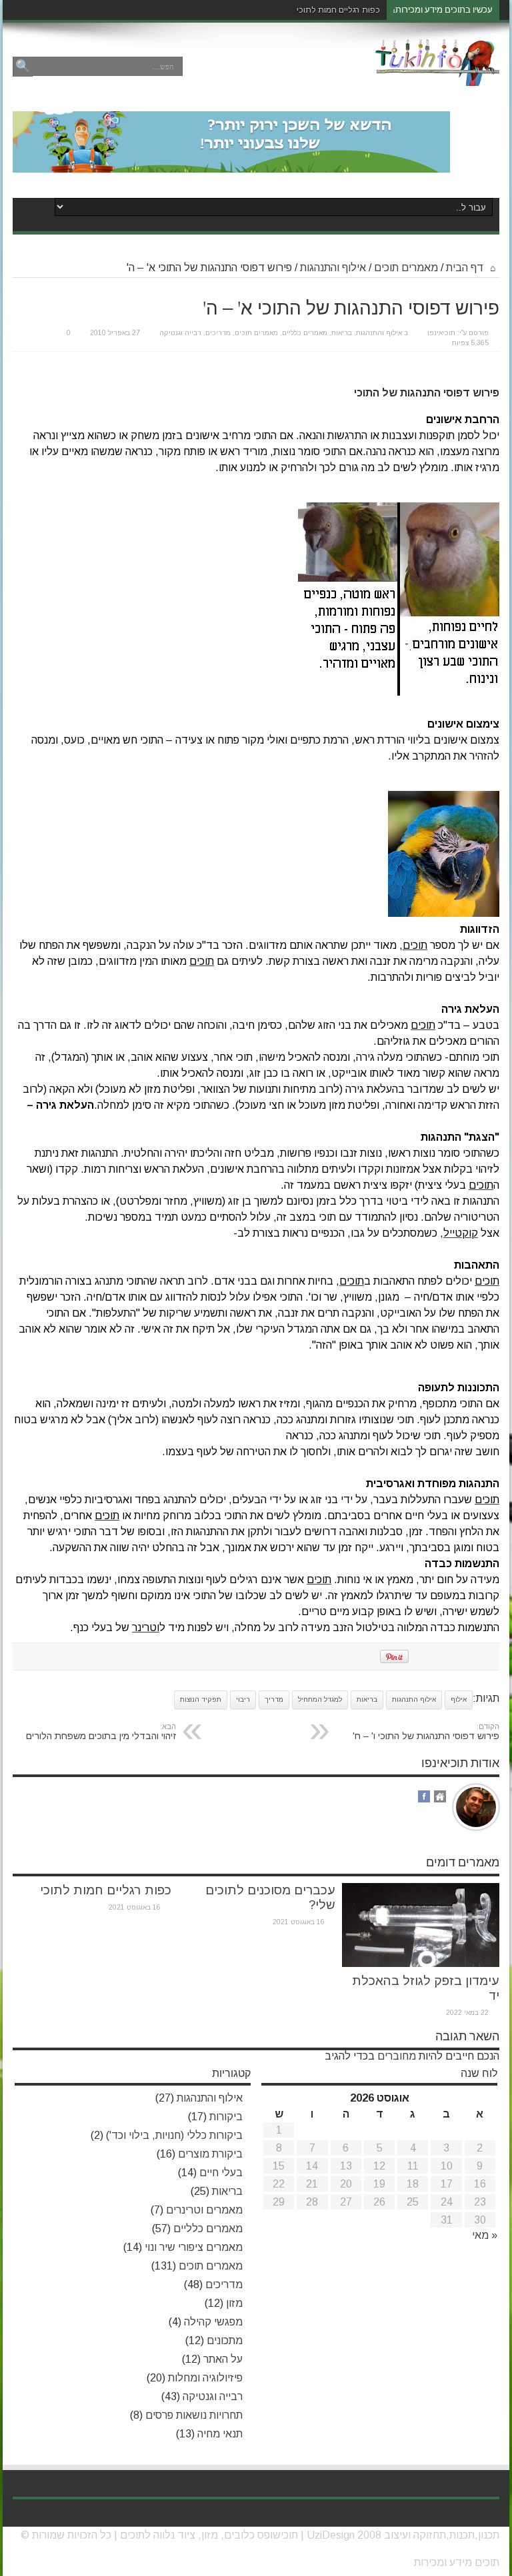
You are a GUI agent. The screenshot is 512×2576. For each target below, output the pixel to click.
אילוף (459, 1699)
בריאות (342, 333)
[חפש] (23, 67)
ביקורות (226, 2117)
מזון (234, 2303)
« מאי (485, 2235)
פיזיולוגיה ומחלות (205, 2378)
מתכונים (225, 2340)
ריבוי (243, 1699)
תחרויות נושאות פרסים (194, 2415)
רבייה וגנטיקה (180, 333)
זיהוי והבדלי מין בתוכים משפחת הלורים (101, 1732)
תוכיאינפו (441, 333)
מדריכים (218, 333)
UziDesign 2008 (344, 2535)
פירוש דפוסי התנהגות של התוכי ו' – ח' (426, 1732)
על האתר (223, 2359)
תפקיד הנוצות (201, 1699)
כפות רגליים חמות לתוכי (338, 10)
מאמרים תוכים (406, 268)
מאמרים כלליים (305, 333)
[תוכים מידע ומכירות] (437, 76)
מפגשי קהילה (213, 2322)
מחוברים (397, 2056)
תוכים (132, 2535)
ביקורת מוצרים (210, 2154)
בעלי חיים (221, 2173)
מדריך (274, 1699)
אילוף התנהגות (414, 1699)
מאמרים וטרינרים (204, 2210)
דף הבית (466, 268)
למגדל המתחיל (320, 1699)
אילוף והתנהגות (333, 268)
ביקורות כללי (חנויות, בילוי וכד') (174, 2135)
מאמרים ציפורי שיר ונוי (194, 2247)
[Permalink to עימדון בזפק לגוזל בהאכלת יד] (421, 1963)
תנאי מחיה (220, 2434)
